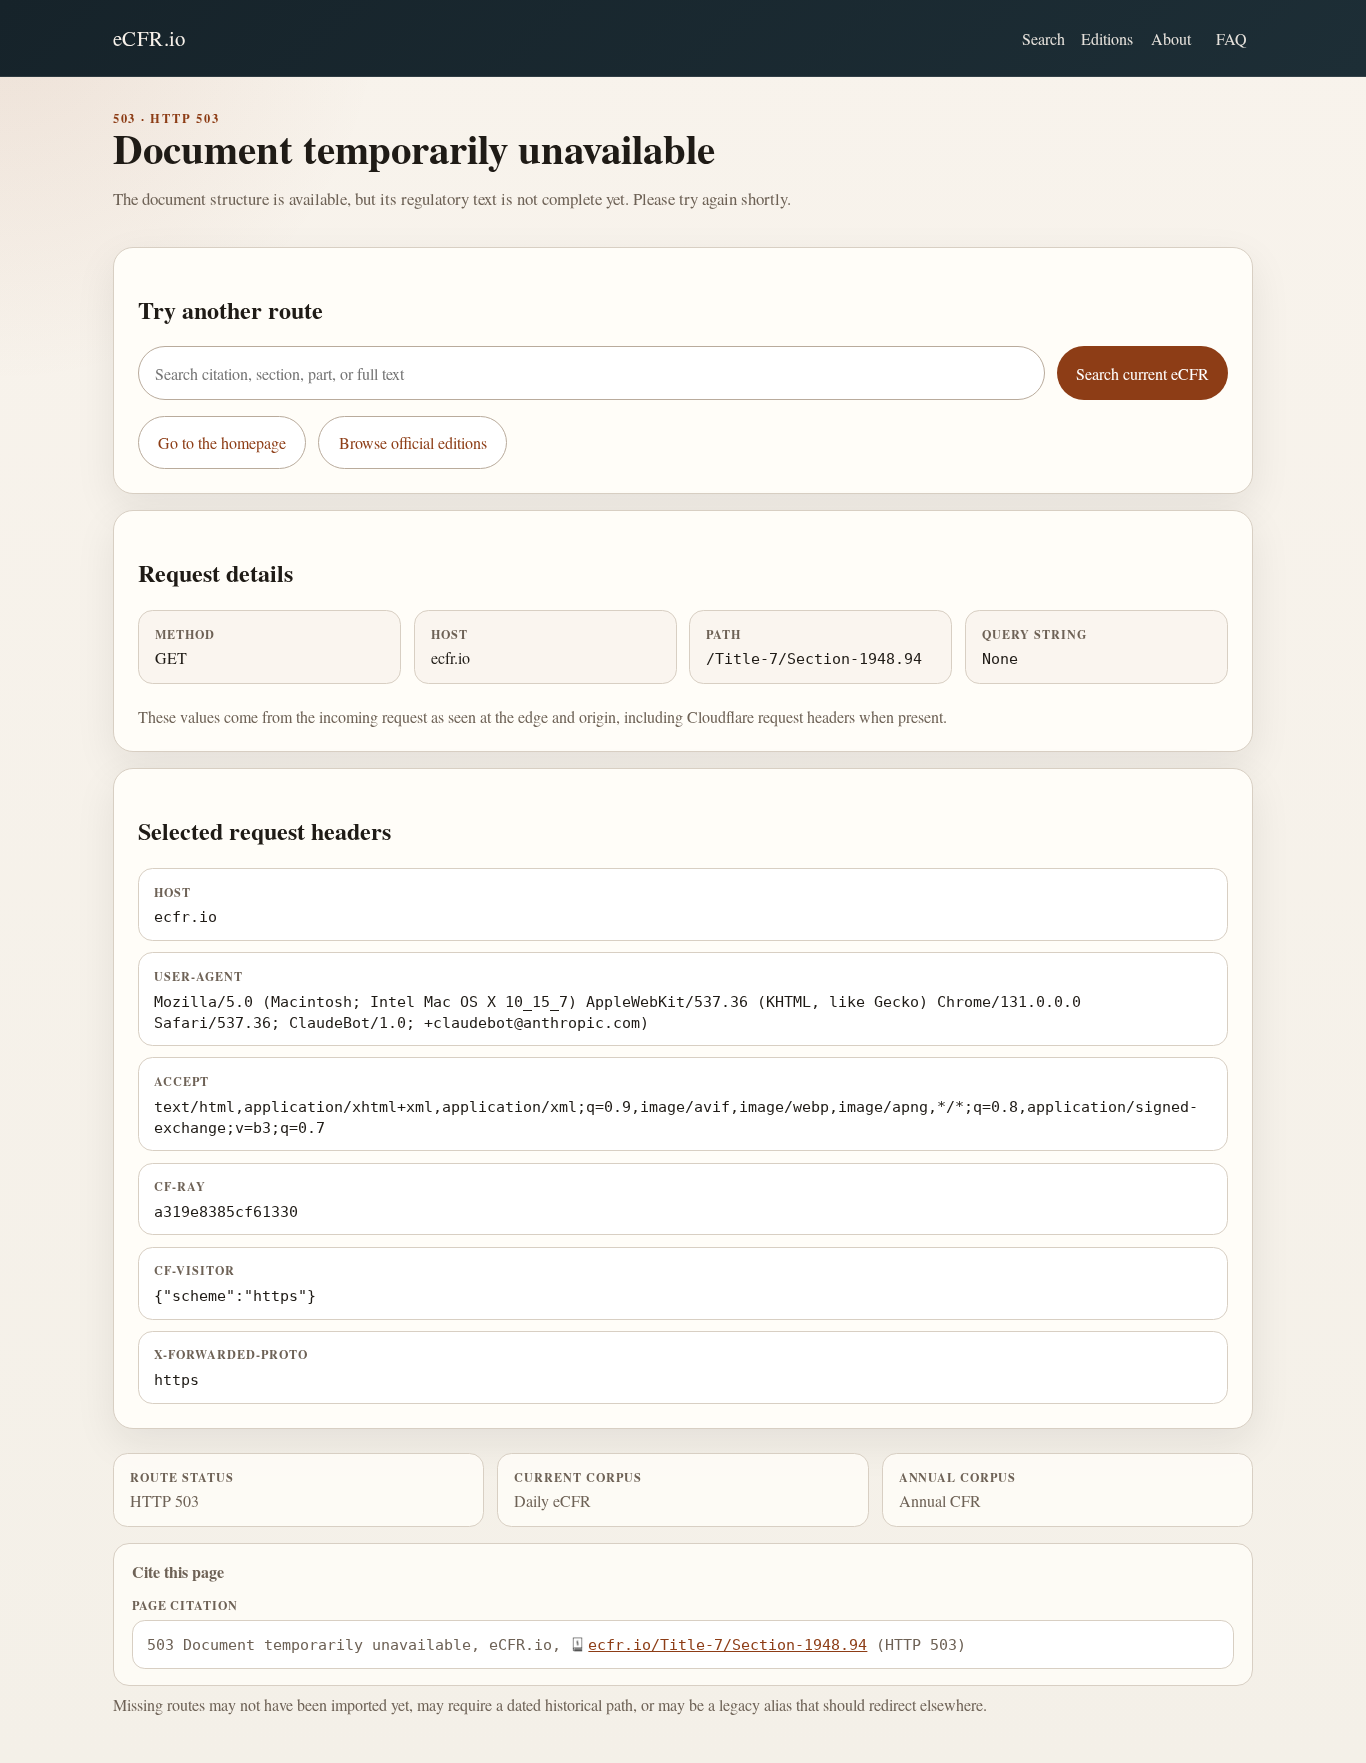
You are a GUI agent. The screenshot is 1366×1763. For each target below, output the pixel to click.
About (1171, 38)
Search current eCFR (1142, 373)
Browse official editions (413, 442)
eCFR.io (149, 38)
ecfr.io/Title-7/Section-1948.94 (727, 1644)
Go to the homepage (222, 442)
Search (1043, 38)
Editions (1107, 38)
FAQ (1231, 38)
